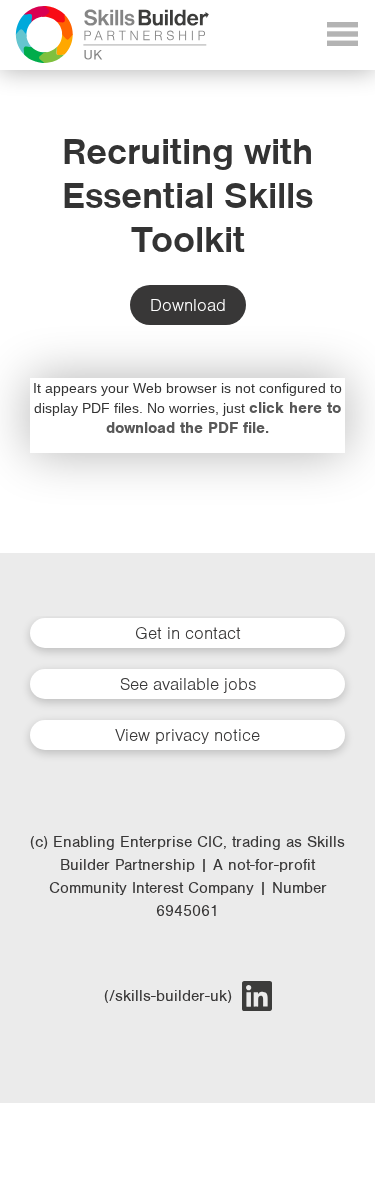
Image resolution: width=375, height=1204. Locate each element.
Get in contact (188, 633)
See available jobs (188, 684)
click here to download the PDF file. (223, 418)
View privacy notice (187, 735)
